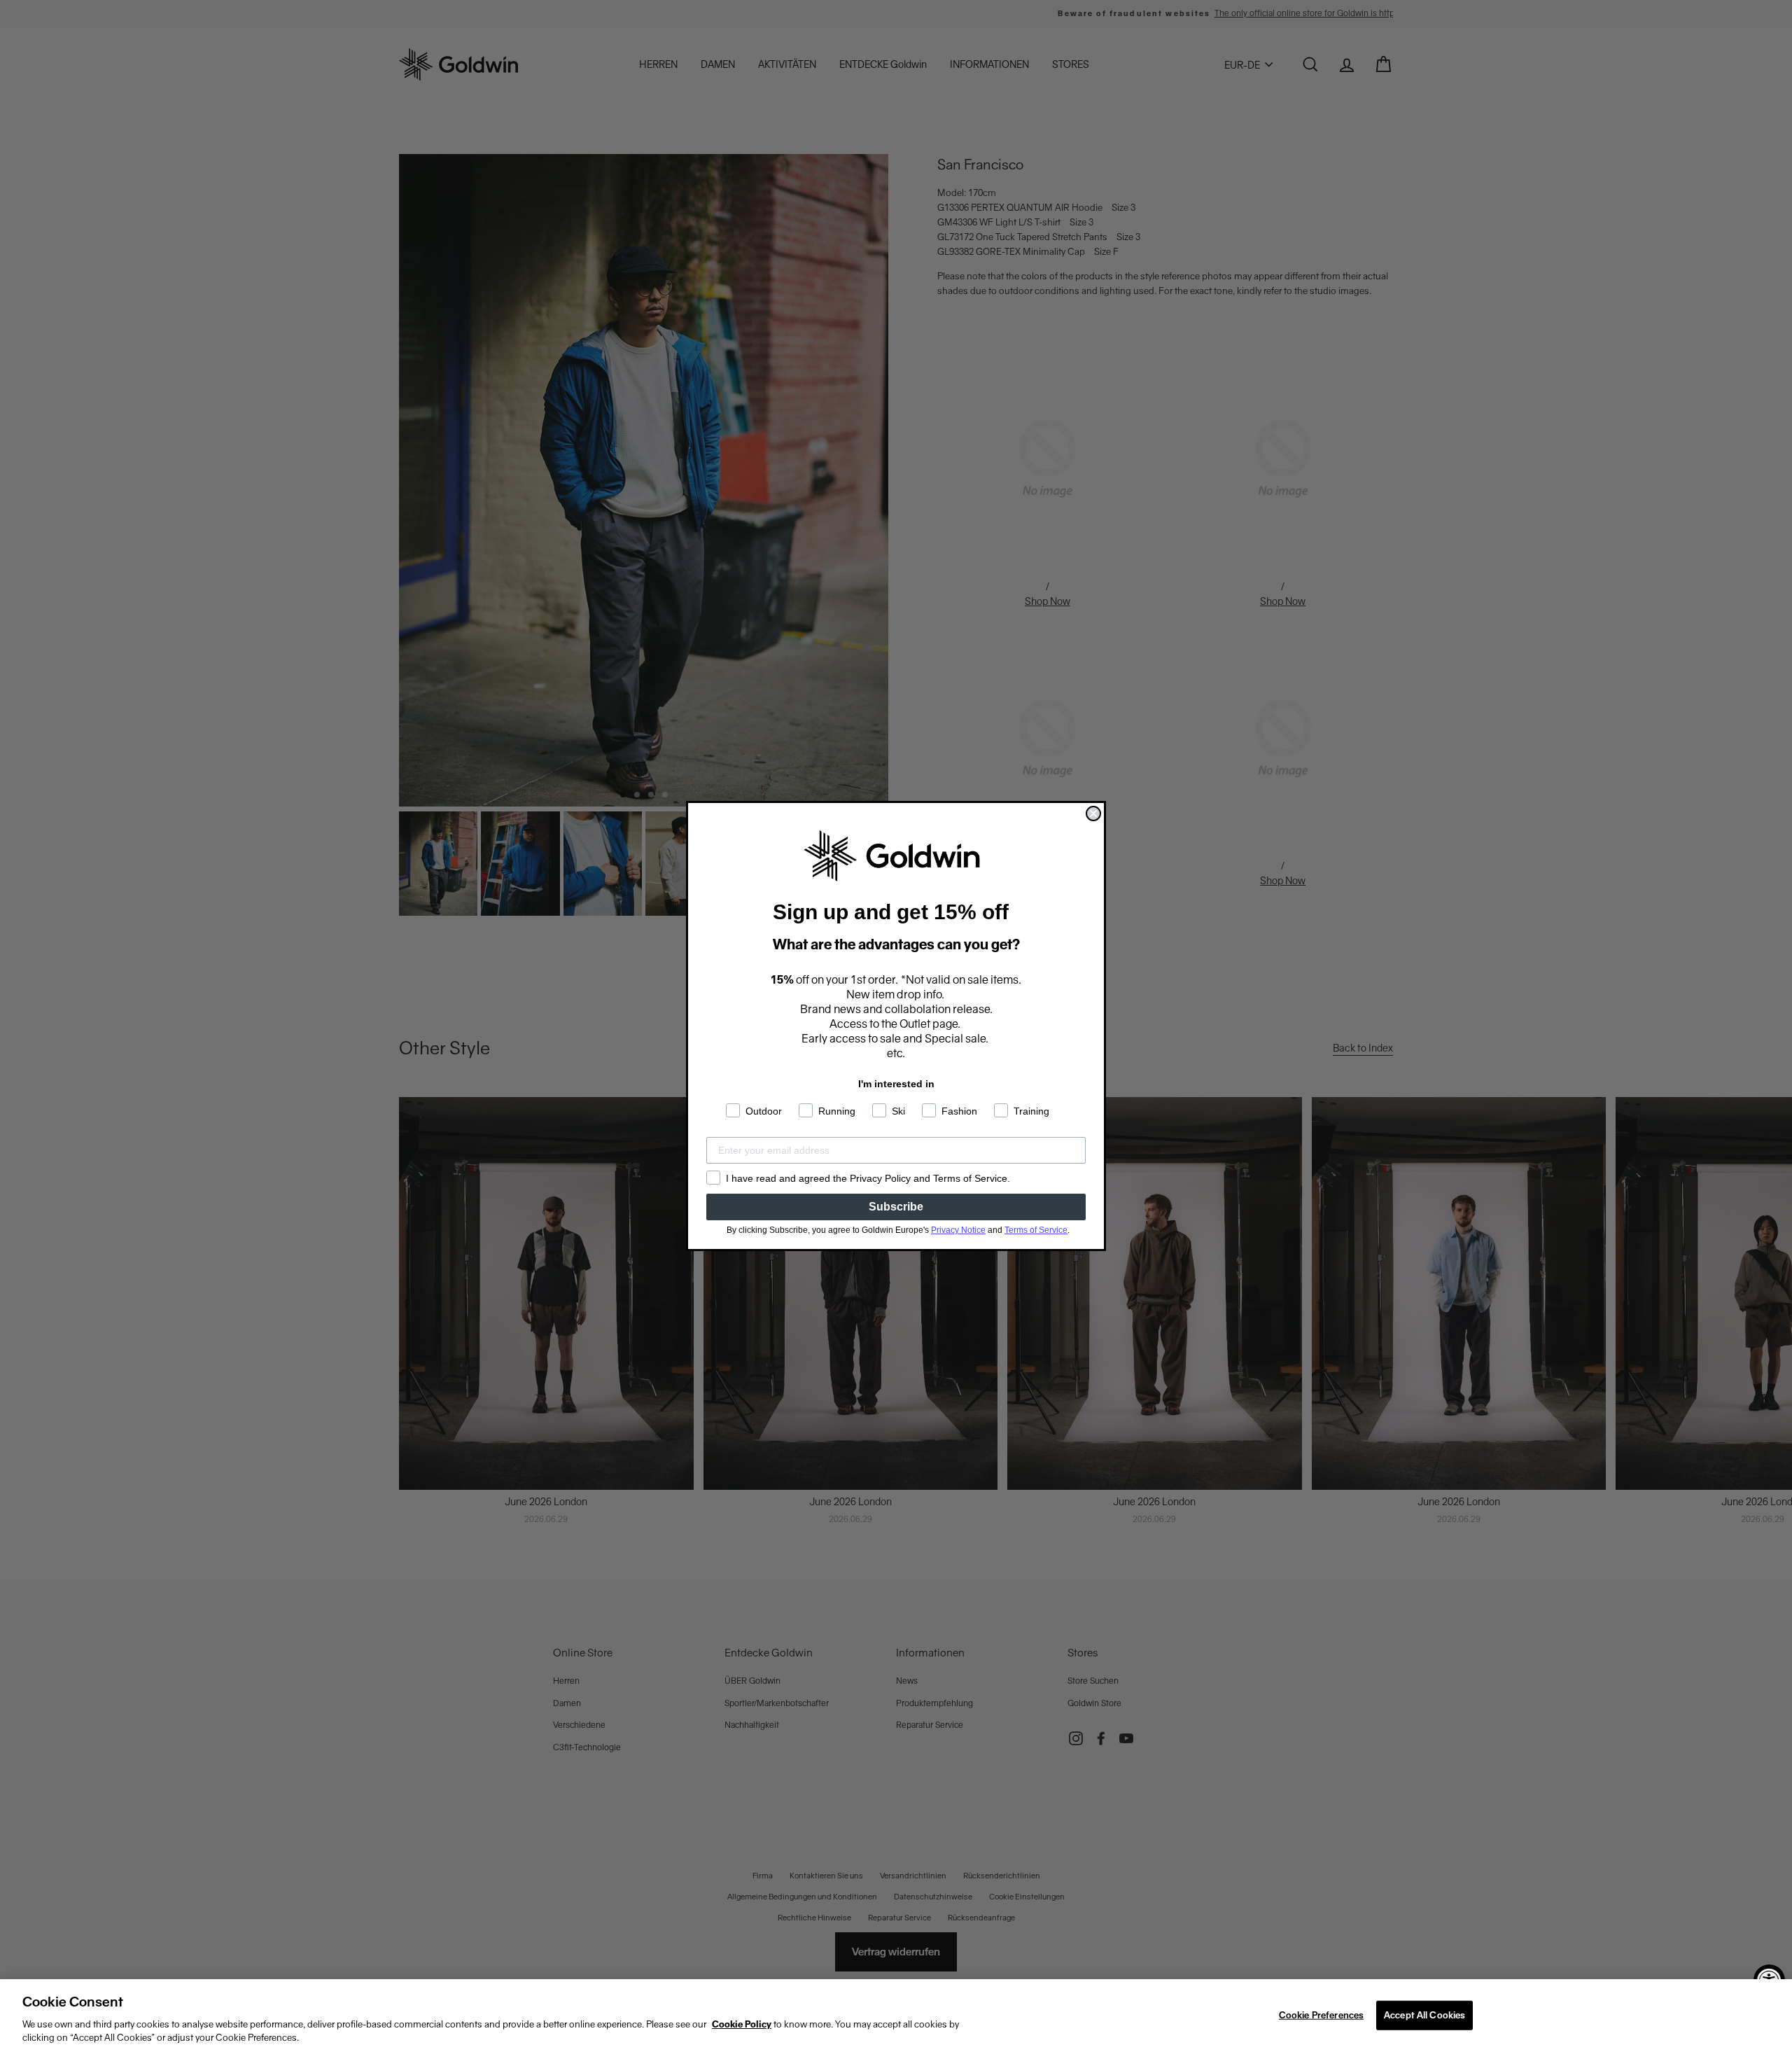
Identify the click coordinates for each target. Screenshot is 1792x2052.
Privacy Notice (958, 1230)
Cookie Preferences (1321, 2015)
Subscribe (896, 1207)
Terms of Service (1036, 1230)
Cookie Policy (742, 2024)
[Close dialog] (1093, 814)
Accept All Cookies (1424, 2015)
